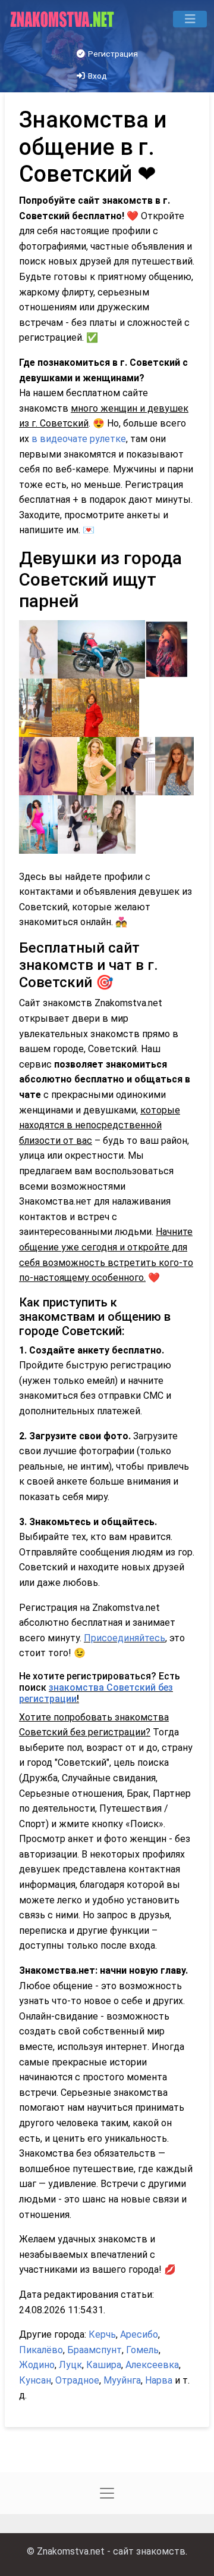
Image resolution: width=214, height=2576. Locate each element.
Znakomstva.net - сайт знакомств (111, 2551)
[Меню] (190, 19)
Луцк (70, 2365)
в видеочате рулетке (79, 439)
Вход (97, 76)
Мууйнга (122, 2380)
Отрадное (77, 2380)
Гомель (142, 2350)
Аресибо (139, 2334)
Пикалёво (41, 2350)
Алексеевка (152, 2365)
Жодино (37, 2365)
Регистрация (112, 54)
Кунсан (35, 2380)
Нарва (159, 2380)
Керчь (102, 2334)
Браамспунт (95, 2350)
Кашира (104, 2365)
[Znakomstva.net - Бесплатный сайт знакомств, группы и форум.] (63, 19)
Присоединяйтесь (125, 1638)
